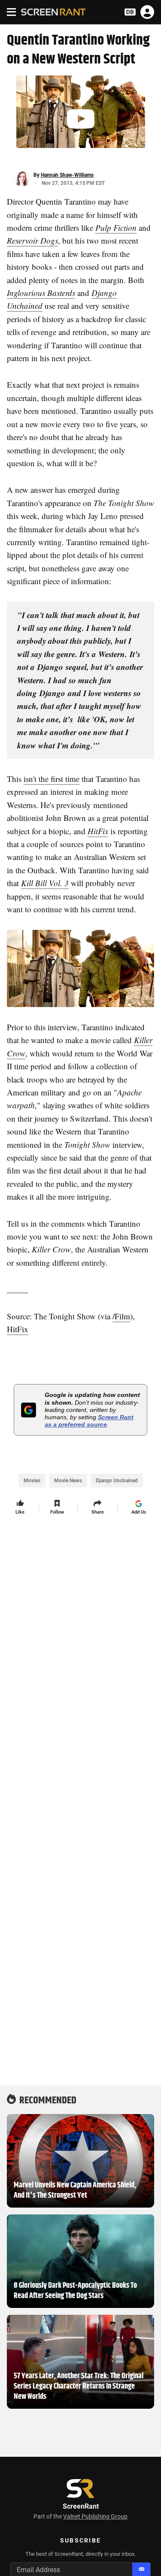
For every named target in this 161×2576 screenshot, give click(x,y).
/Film (121, 1316)
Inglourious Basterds (41, 293)
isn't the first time (52, 779)
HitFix (18, 1329)
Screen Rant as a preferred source (89, 1421)
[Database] (130, 12)
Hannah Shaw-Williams (67, 175)
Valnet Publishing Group (95, 2516)
